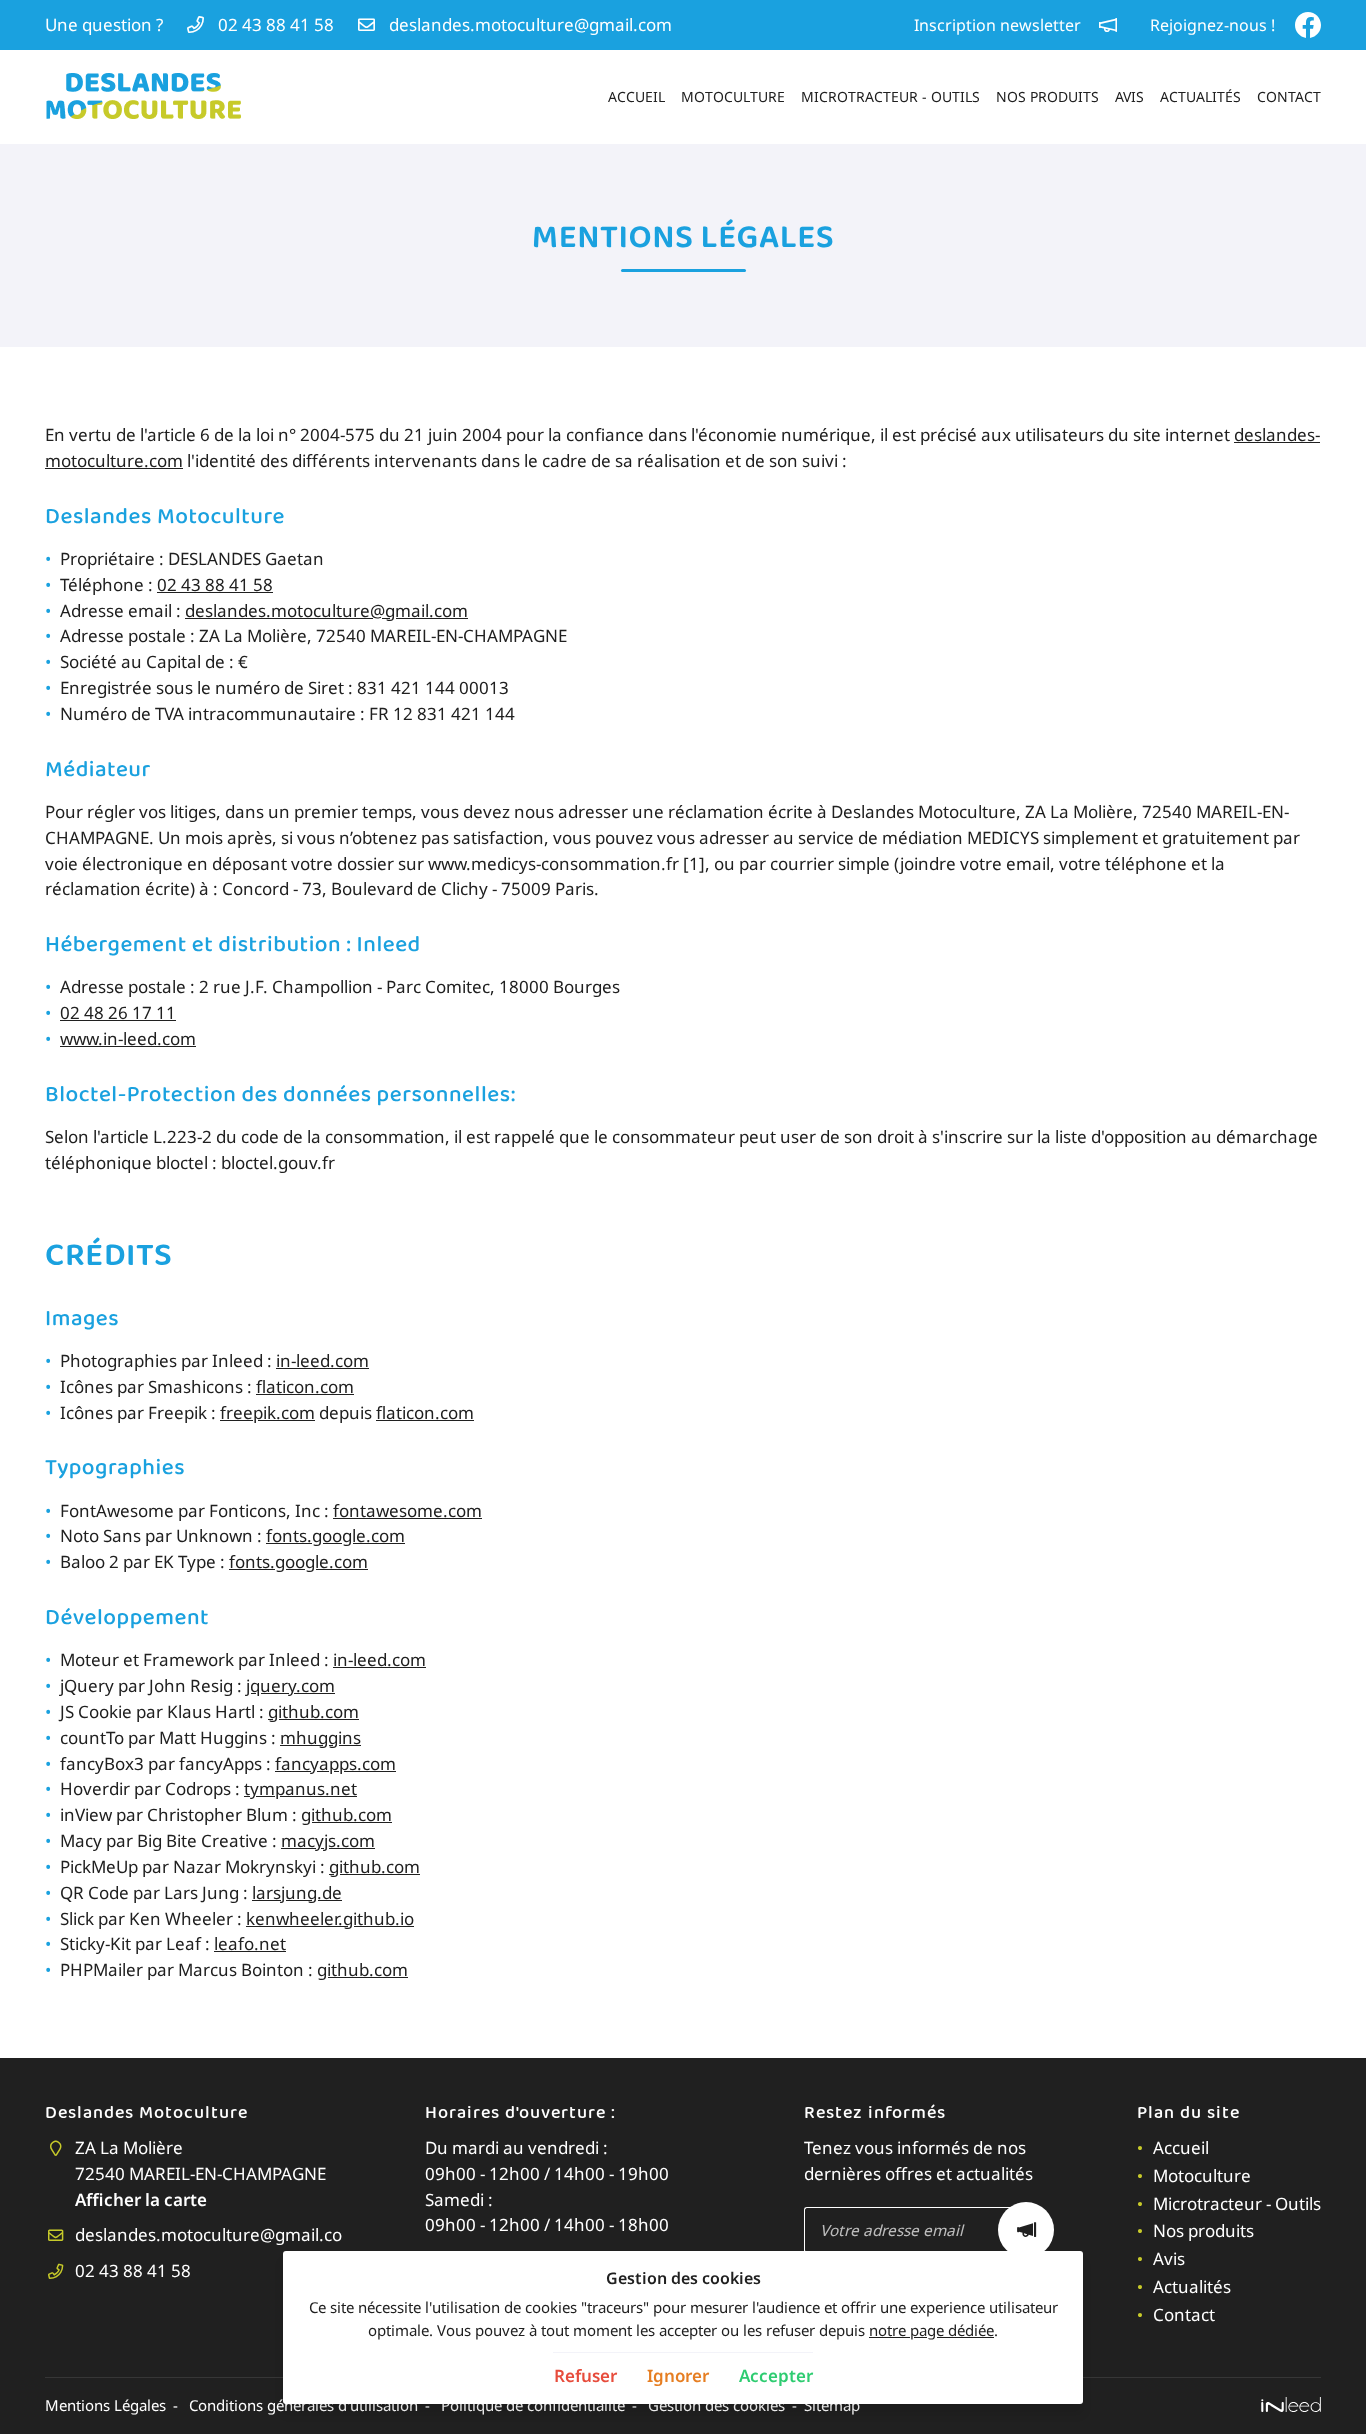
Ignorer (678, 2375)
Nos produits (1047, 96)
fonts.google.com (335, 1535)
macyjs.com (328, 1840)
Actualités (1200, 96)
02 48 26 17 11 (118, 1012)
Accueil (636, 96)
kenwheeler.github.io (330, 1918)
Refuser (585, 2375)
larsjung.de (297, 1892)
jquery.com (290, 1685)
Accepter (776, 2375)
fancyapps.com (335, 1763)
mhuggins (320, 1737)
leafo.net (250, 1943)
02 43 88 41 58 (215, 584)
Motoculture (733, 96)
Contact (1289, 96)
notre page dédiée (931, 2330)
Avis (1129, 96)
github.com (313, 1711)
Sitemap (832, 2405)
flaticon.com (305, 1386)
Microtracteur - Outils (890, 96)
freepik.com (267, 1412)
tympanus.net (300, 1788)
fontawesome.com (407, 1510)
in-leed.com (322, 1360)
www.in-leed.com (128, 1038)
